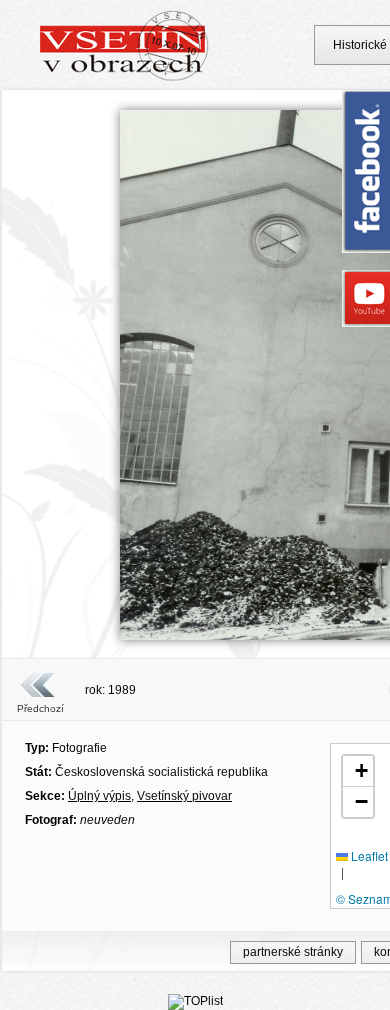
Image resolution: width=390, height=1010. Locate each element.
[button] (358, 771)
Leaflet (368, 855)
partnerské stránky (293, 952)
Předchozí (40, 708)
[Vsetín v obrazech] (124, 78)
